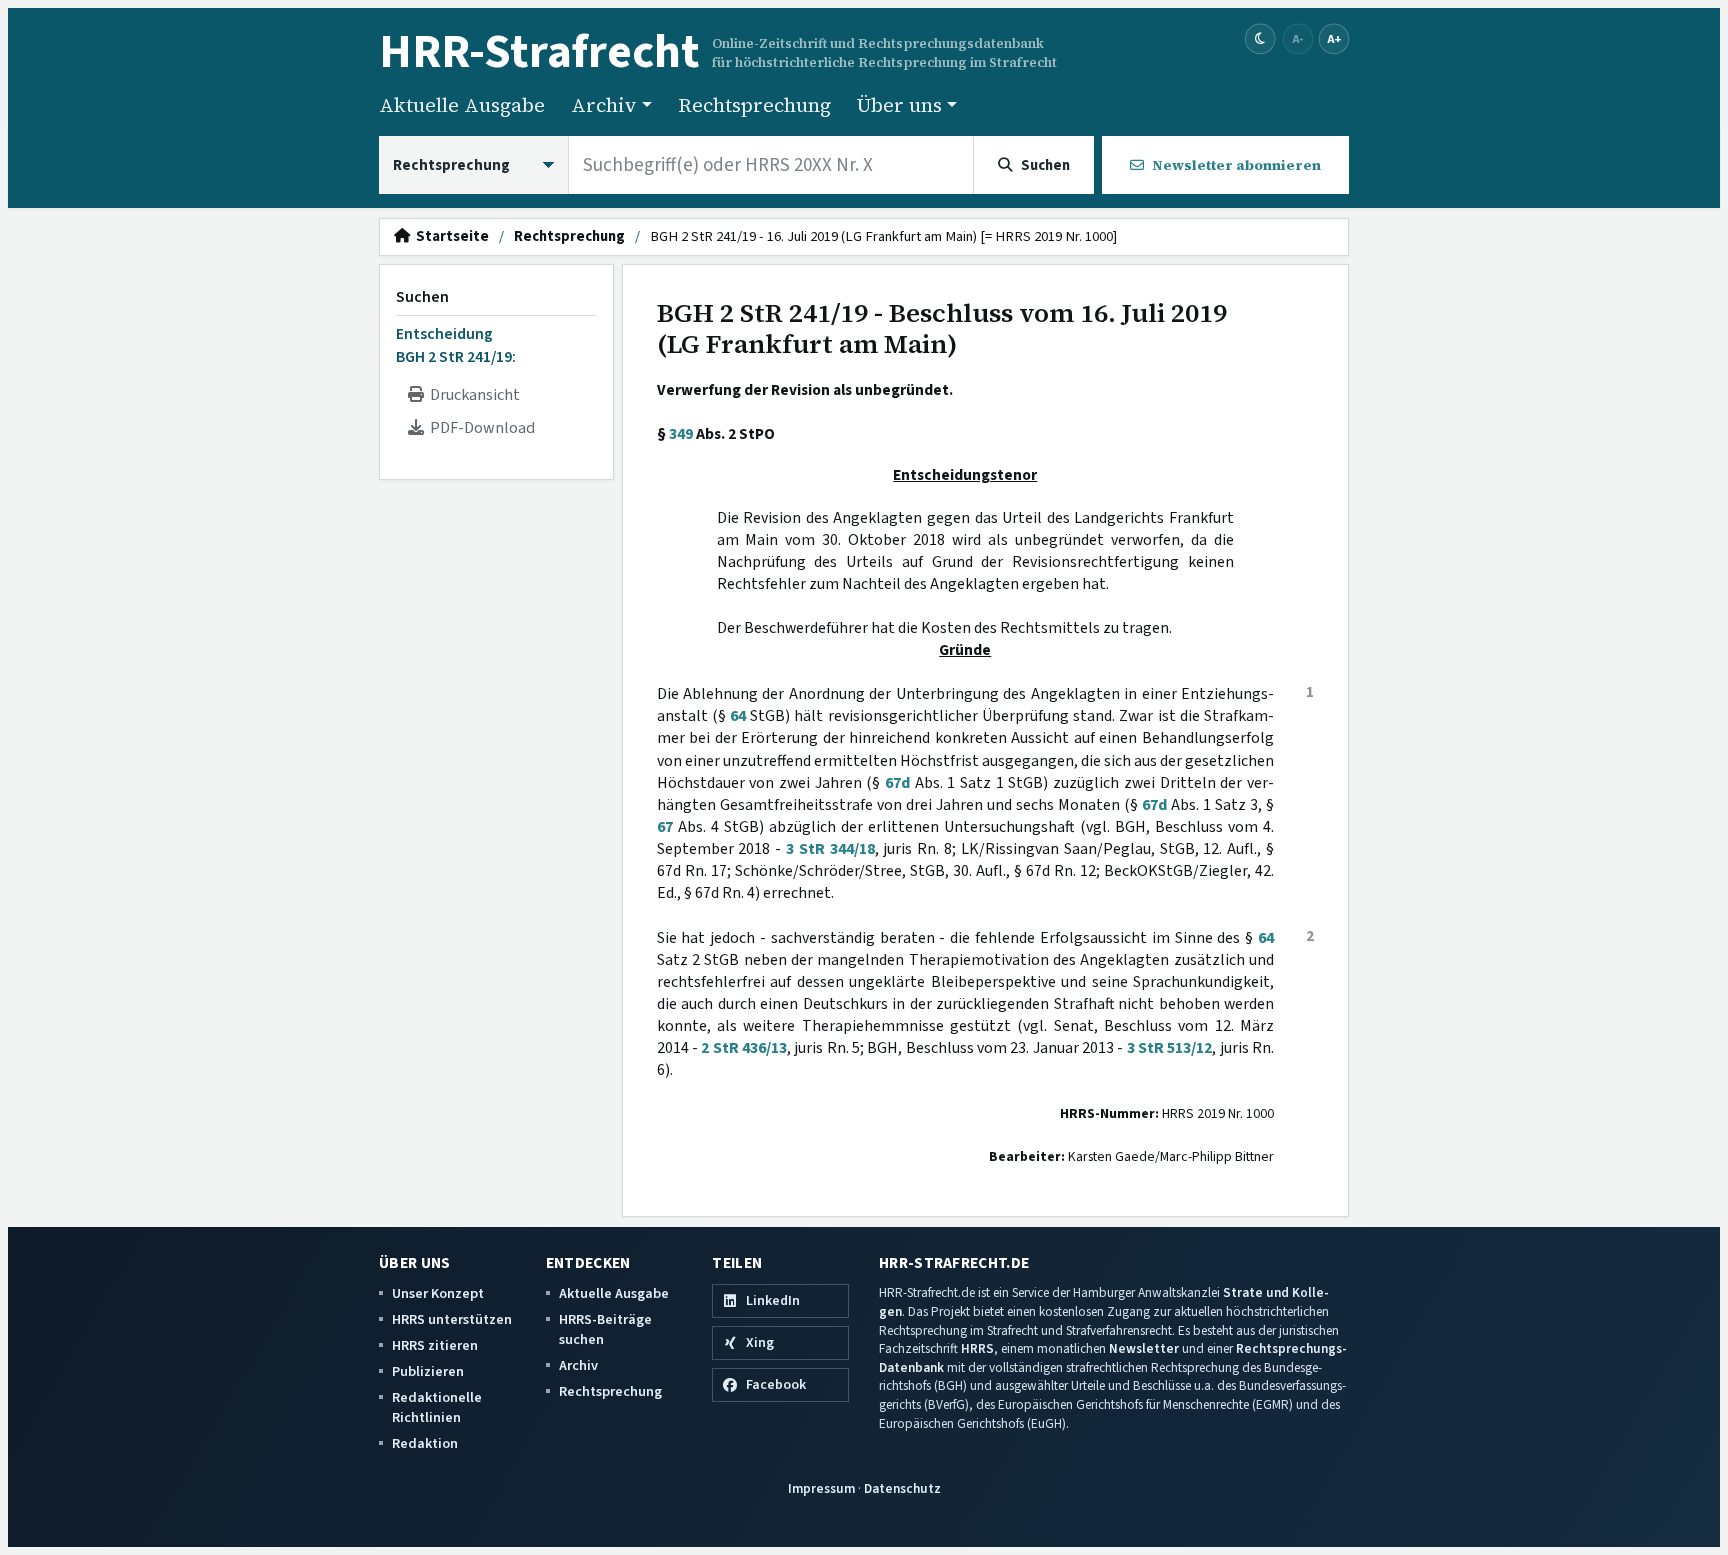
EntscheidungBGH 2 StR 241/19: (456, 345)
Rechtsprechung (754, 105)
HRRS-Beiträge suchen (605, 1329)
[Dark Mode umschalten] (1260, 39)
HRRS (977, 1348)
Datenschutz (902, 1488)
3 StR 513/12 (1170, 1048)
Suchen (422, 297)
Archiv (578, 1365)
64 (738, 716)
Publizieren (428, 1371)
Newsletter (1144, 1348)
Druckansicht (472, 395)
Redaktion (425, 1443)
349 (681, 434)
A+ (1334, 38)
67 (665, 827)
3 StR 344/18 (830, 849)
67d (897, 783)
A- (1298, 38)
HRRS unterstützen (452, 1319)
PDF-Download (479, 428)
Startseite (449, 237)
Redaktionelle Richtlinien (437, 1407)
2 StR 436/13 (744, 1048)
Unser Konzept (438, 1293)
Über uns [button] (899, 105)
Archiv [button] (604, 105)
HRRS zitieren (435, 1345)
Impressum (821, 1488)
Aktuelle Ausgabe (462, 105)
